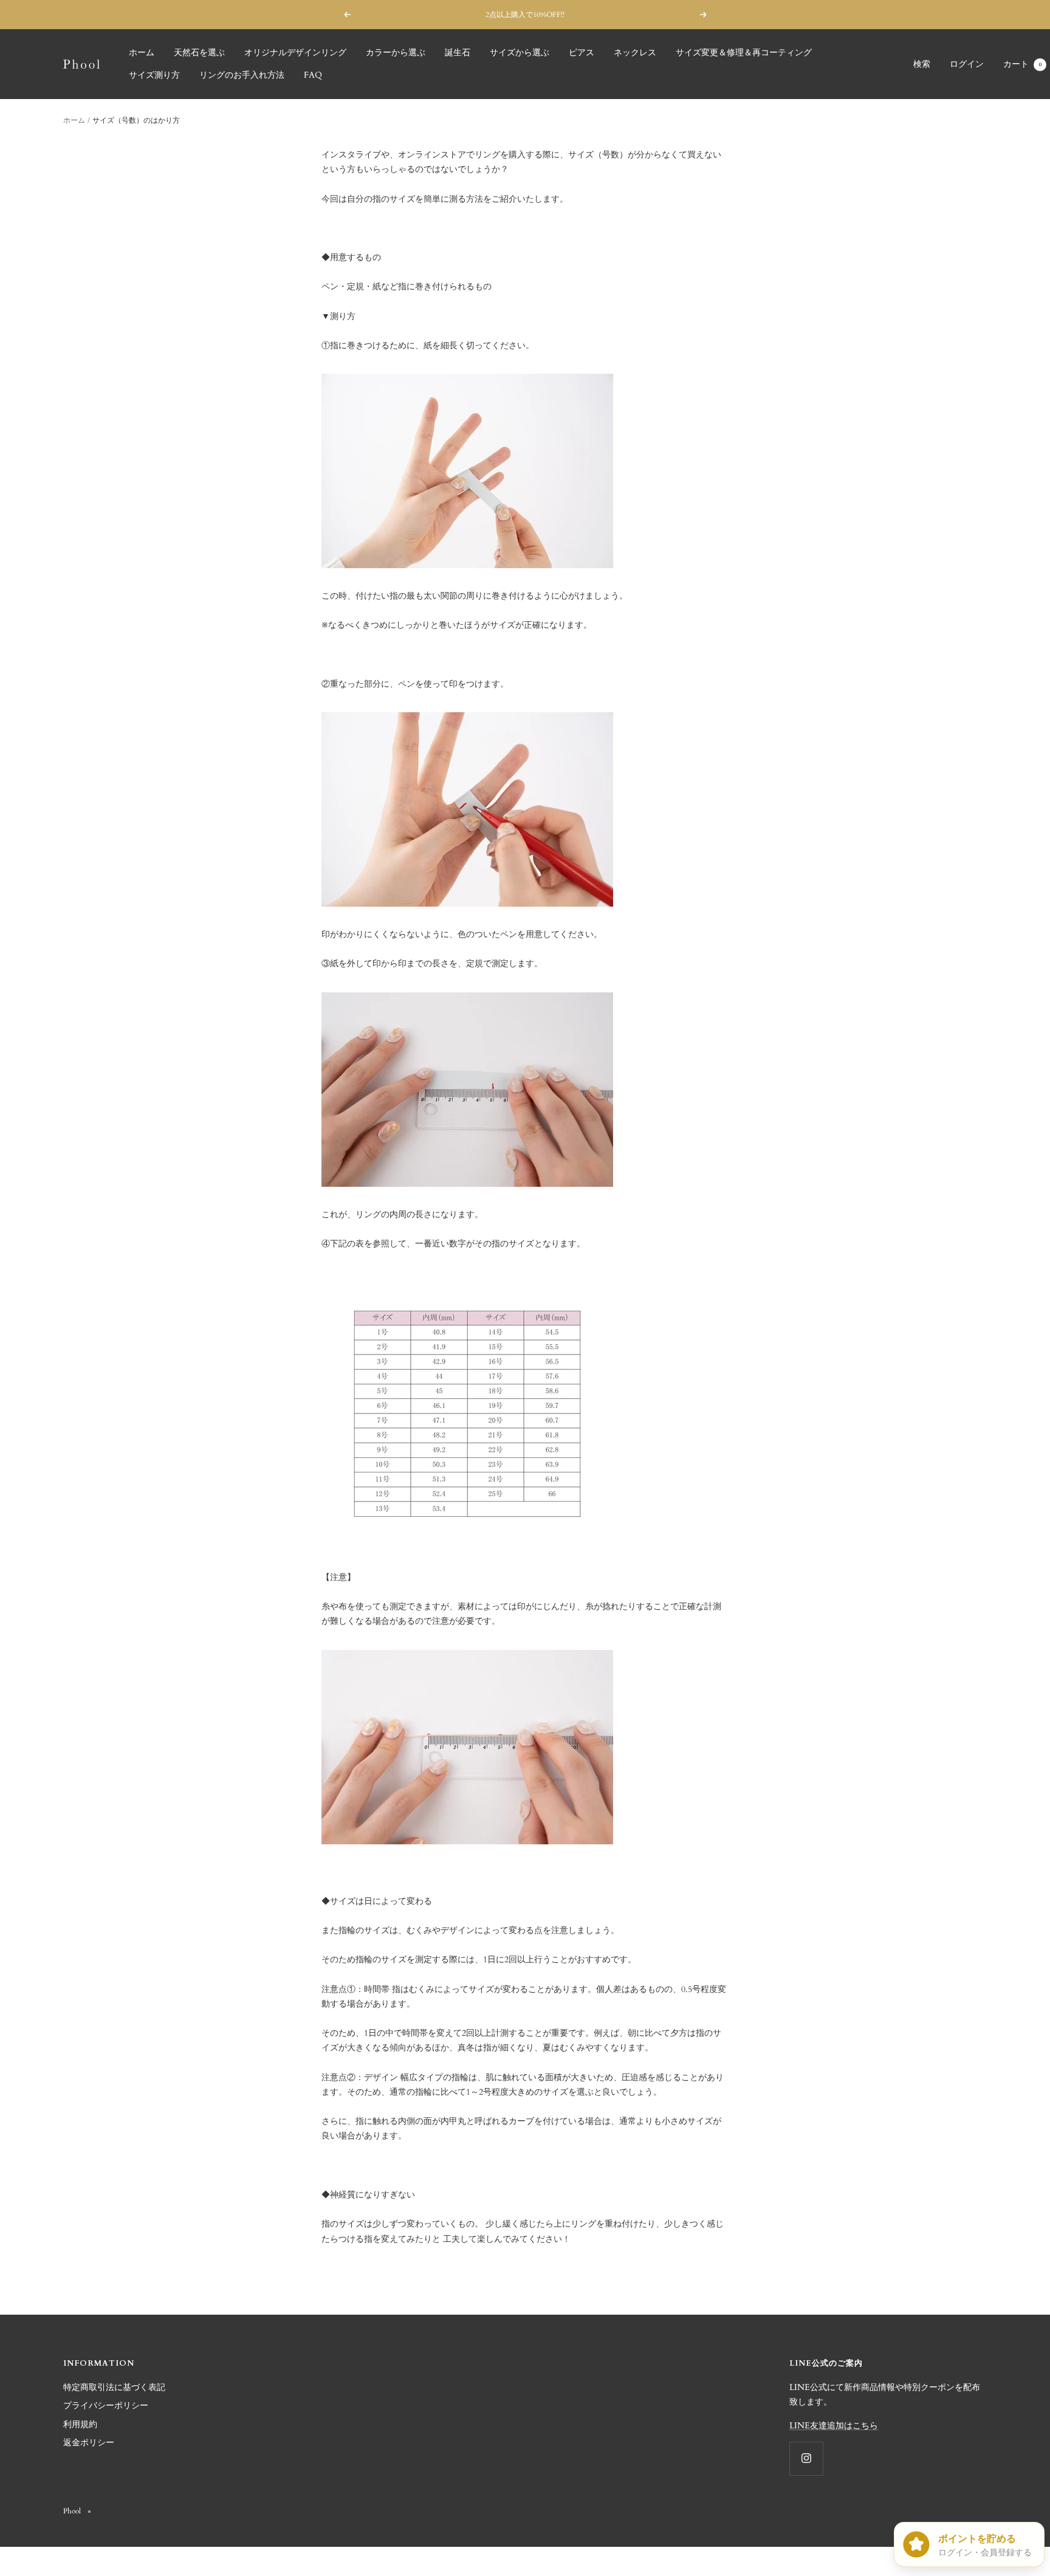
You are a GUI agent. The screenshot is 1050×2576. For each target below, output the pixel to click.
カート (1022, 64)
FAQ (313, 75)
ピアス (582, 53)
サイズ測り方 (154, 75)
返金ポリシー (89, 2443)
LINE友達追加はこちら (834, 2426)
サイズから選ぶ (520, 53)
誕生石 (458, 53)
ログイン (967, 64)
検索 (922, 64)
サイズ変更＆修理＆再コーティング (744, 53)
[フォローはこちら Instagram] (806, 2458)
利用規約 (80, 2424)
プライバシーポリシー (106, 2406)
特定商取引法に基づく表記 (114, 2387)
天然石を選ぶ (199, 53)
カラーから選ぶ (396, 53)
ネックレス (635, 53)
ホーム (142, 53)
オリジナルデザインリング (295, 53)
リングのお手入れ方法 (242, 75)
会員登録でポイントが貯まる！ (526, 15)
